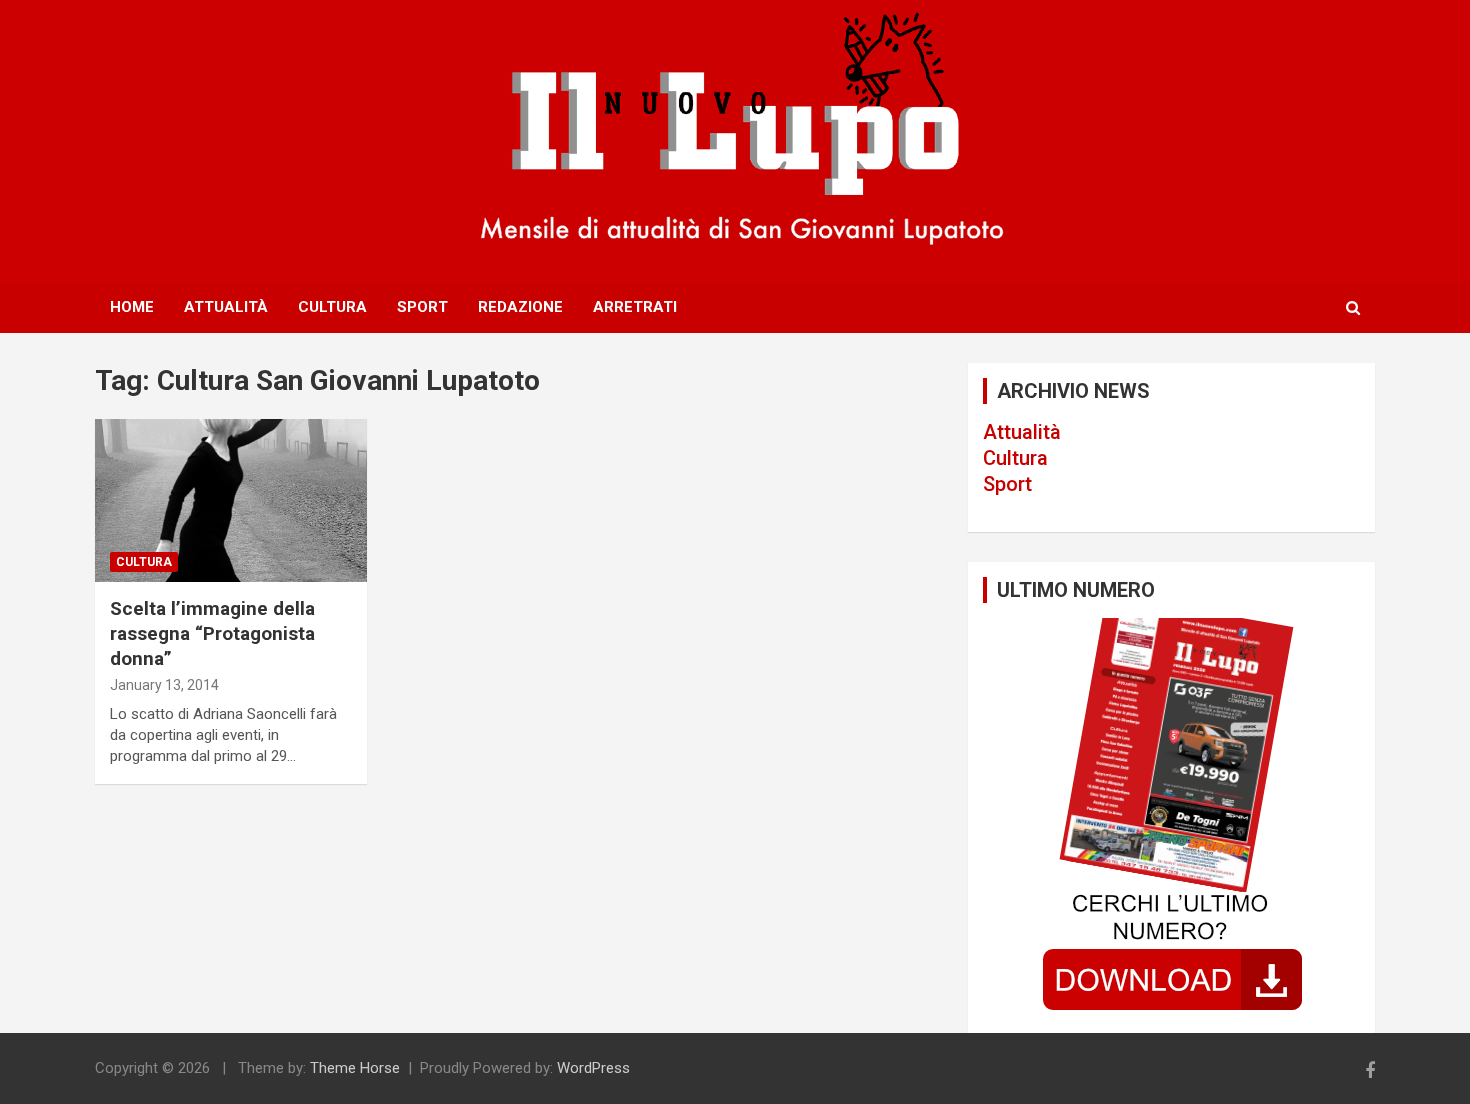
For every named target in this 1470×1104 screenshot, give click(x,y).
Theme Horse (355, 1068)
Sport (422, 307)
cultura (144, 562)
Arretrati (635, 307)
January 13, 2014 (164, 685)
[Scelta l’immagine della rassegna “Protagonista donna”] (230, 501)
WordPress (593, 1068)
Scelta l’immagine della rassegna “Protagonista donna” (212, 633)
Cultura (332, 307)
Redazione (520, 307)
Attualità (226, 307)
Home (132, 307)
